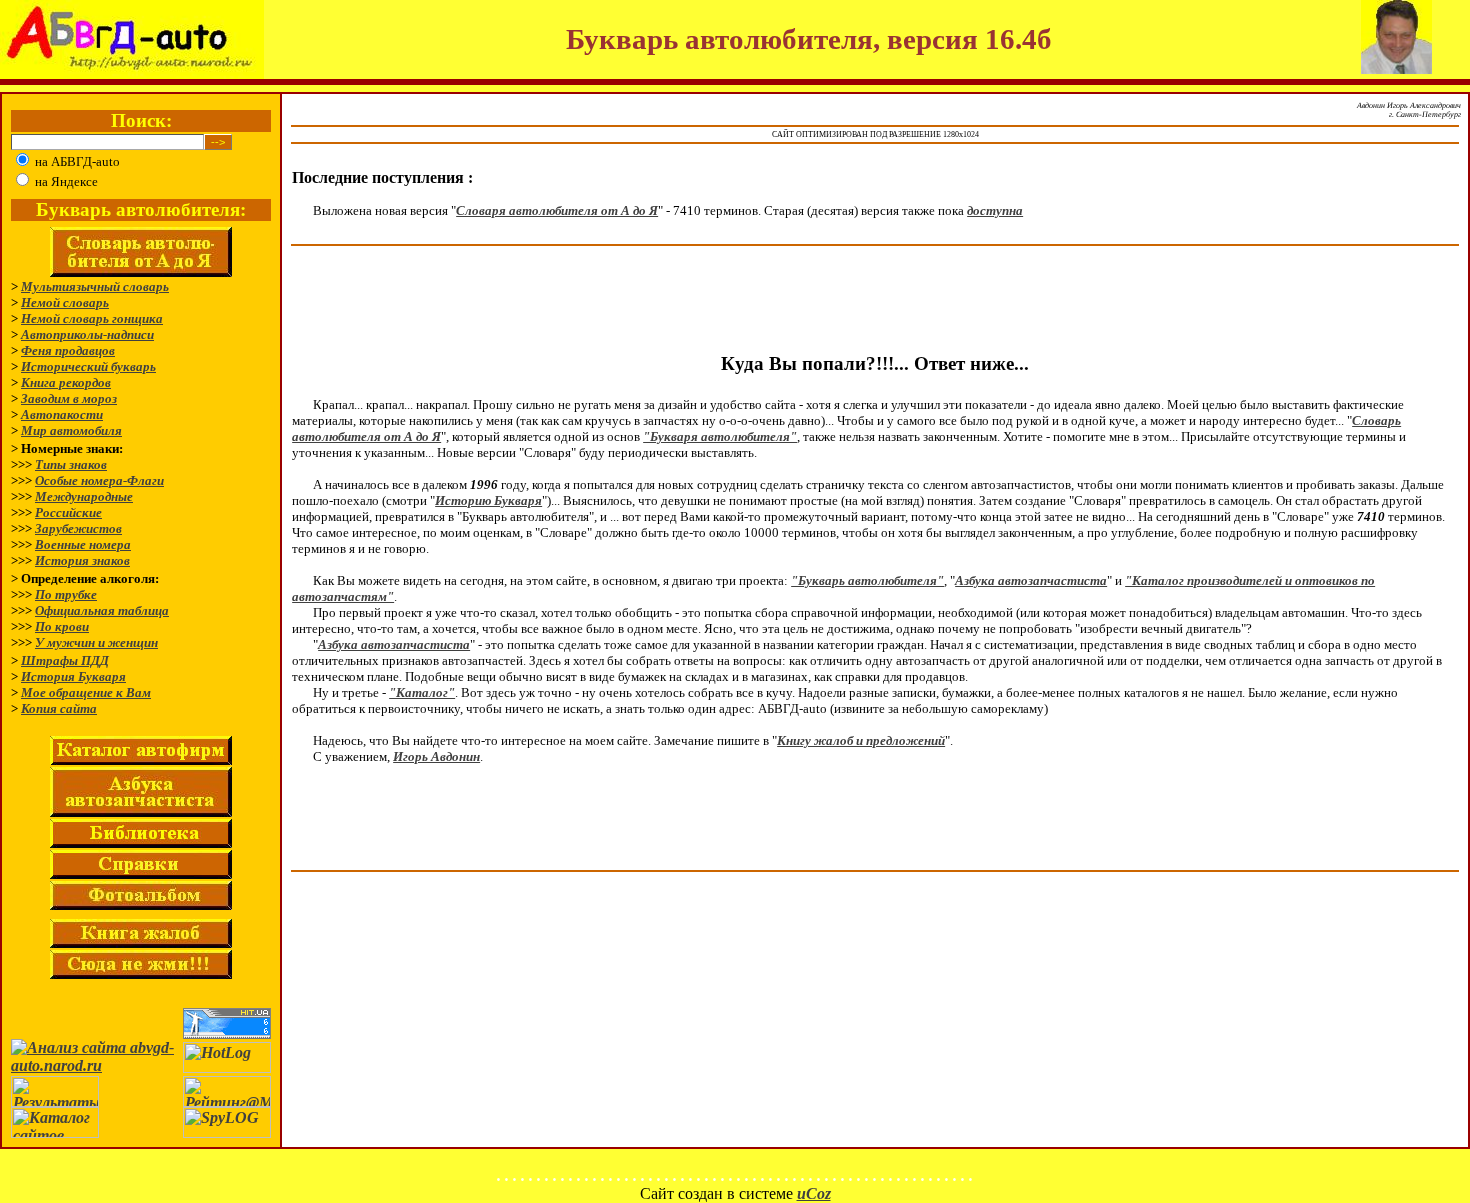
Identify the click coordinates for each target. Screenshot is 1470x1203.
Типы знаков (71, 464)
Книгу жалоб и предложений (861, 740)
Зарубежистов (78, 528)
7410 (1371, 516)
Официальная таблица (102, 610)
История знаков (82, 560)
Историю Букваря (488, 500)
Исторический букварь (88, 366)
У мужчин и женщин (96, 642)
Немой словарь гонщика (92, 318)
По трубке (66, 594)
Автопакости (62, 414)
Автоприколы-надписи (87, 334)
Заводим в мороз (69, 398)
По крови (62, 626)
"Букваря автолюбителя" (720, 436)
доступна (995, 210)
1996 (484, 484)
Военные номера (83, 544)
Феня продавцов (68, 350)
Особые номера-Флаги (99, 480)
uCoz (814, 1193)
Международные (84, 496)
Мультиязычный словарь (95, 286)
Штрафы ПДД (65, 660)
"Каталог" (422, 692)
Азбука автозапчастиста (1031, 580)
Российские (68, 512)
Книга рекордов (66, 382)
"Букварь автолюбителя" (867, 580)
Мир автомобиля (71, 430)
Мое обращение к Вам (86, 692)
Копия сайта (59, 708)
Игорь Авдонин (436, 756)
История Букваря (73, 676)
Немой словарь (65, 302)
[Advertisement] (875, 301)
